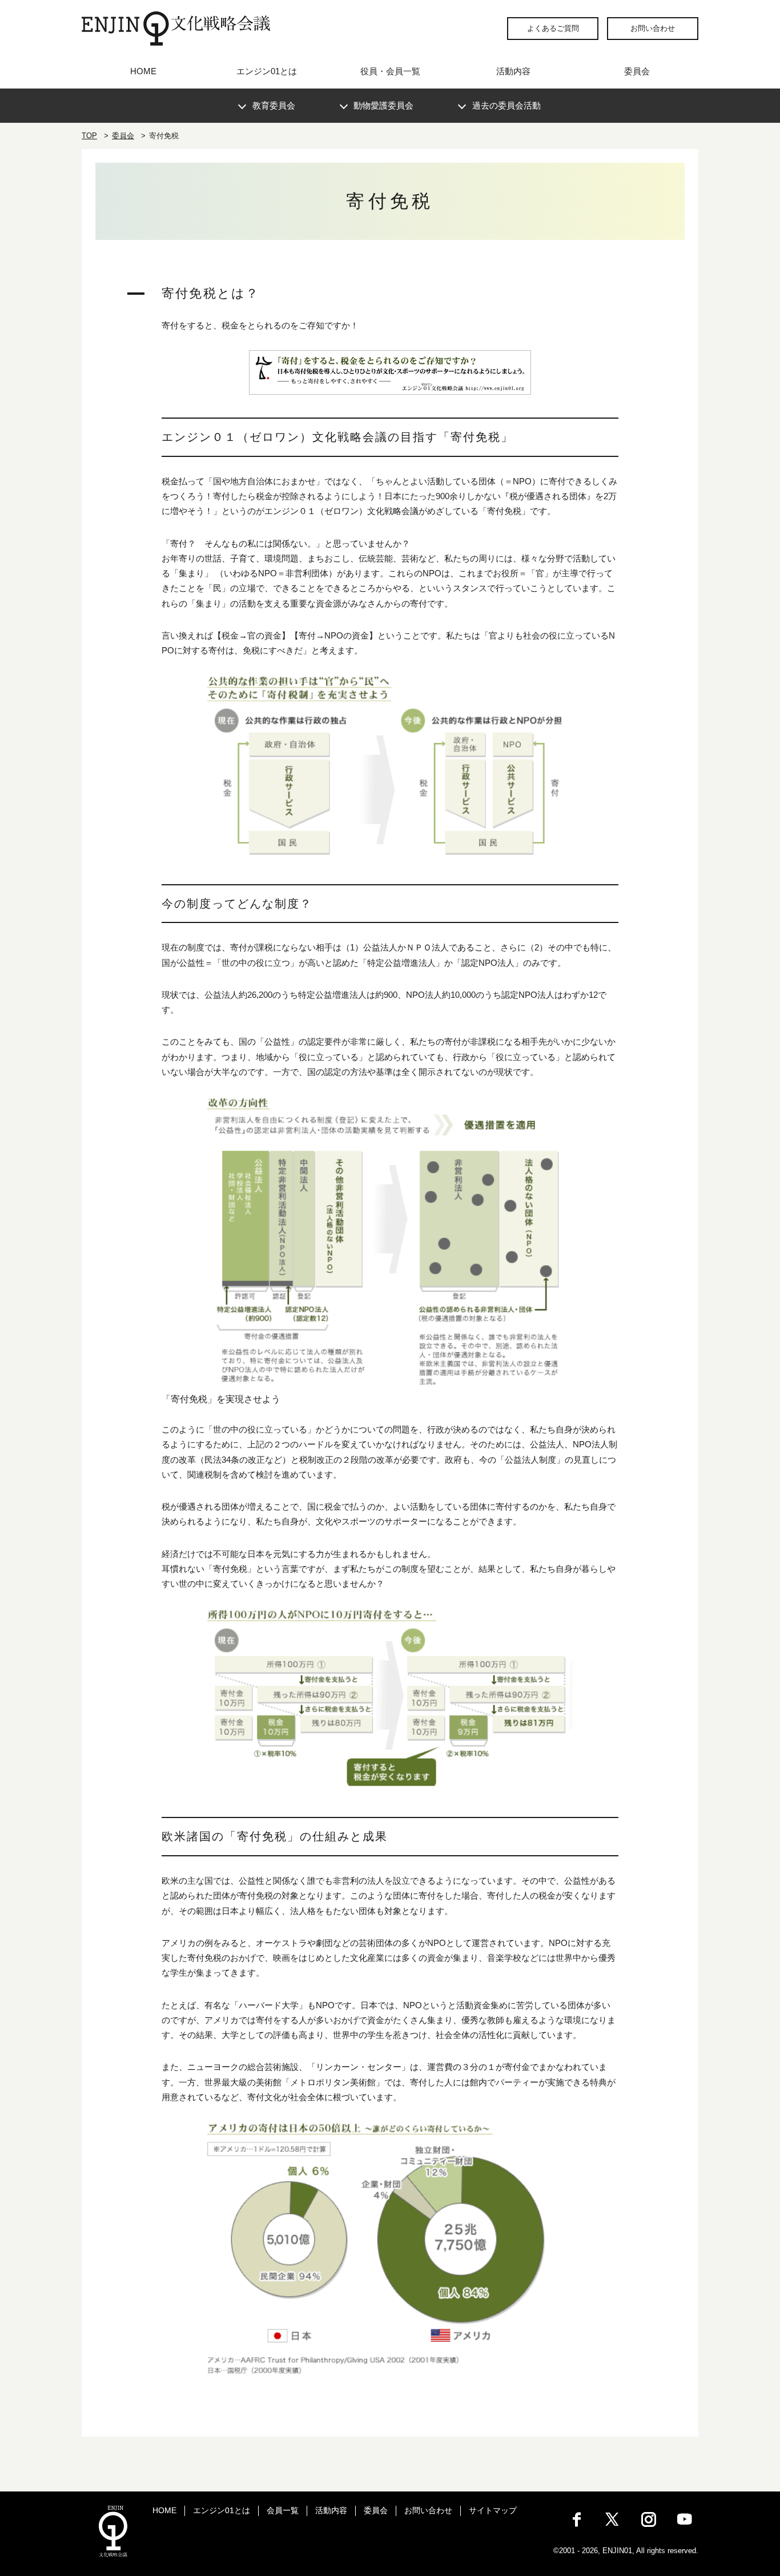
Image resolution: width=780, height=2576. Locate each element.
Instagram (649, 2519)
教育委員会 (274, 105)
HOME (143, 71)
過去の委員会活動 (506, 105)
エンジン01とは (267, 71)
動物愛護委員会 (383, 105)
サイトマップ (493, 2510)
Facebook (577, 2519)
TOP (89, 136)
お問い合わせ (653, 28)
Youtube (685, 2519)
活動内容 (513, 71)
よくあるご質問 (553, 28)
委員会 (637, 71)
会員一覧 (283, 2510)
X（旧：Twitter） (613, 2519)
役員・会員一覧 (390, 71)
